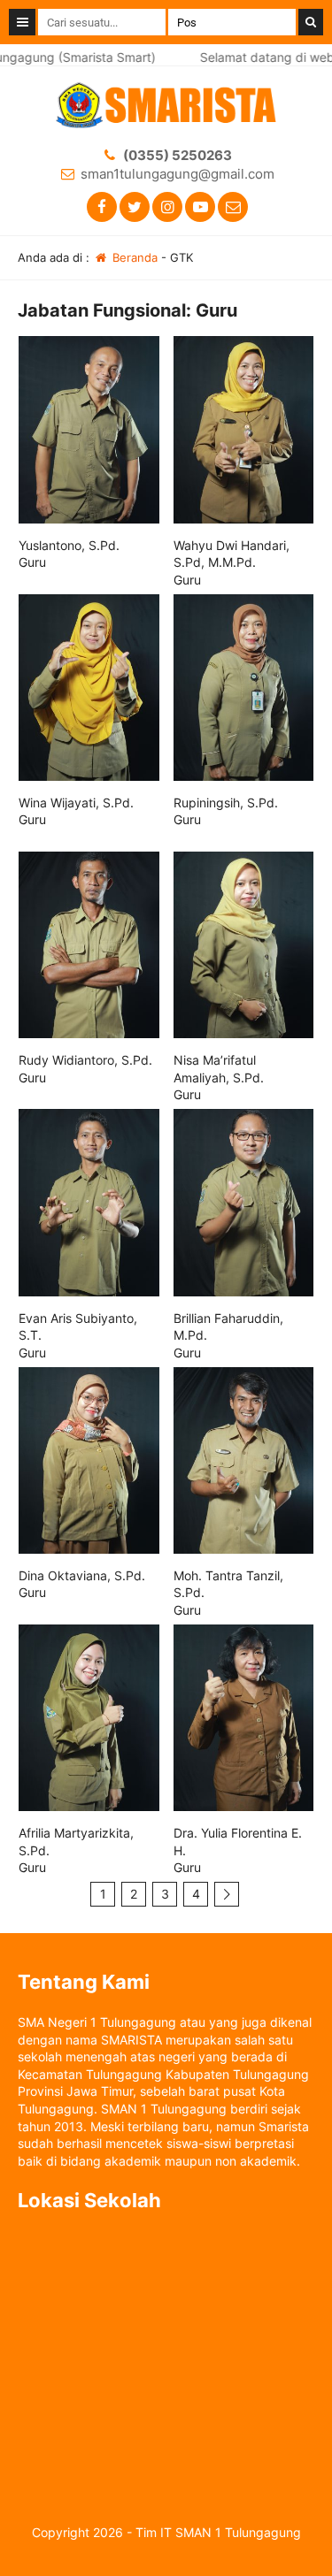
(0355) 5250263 (178, 155)
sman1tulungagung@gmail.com (178, 174)
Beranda (133, 257)
